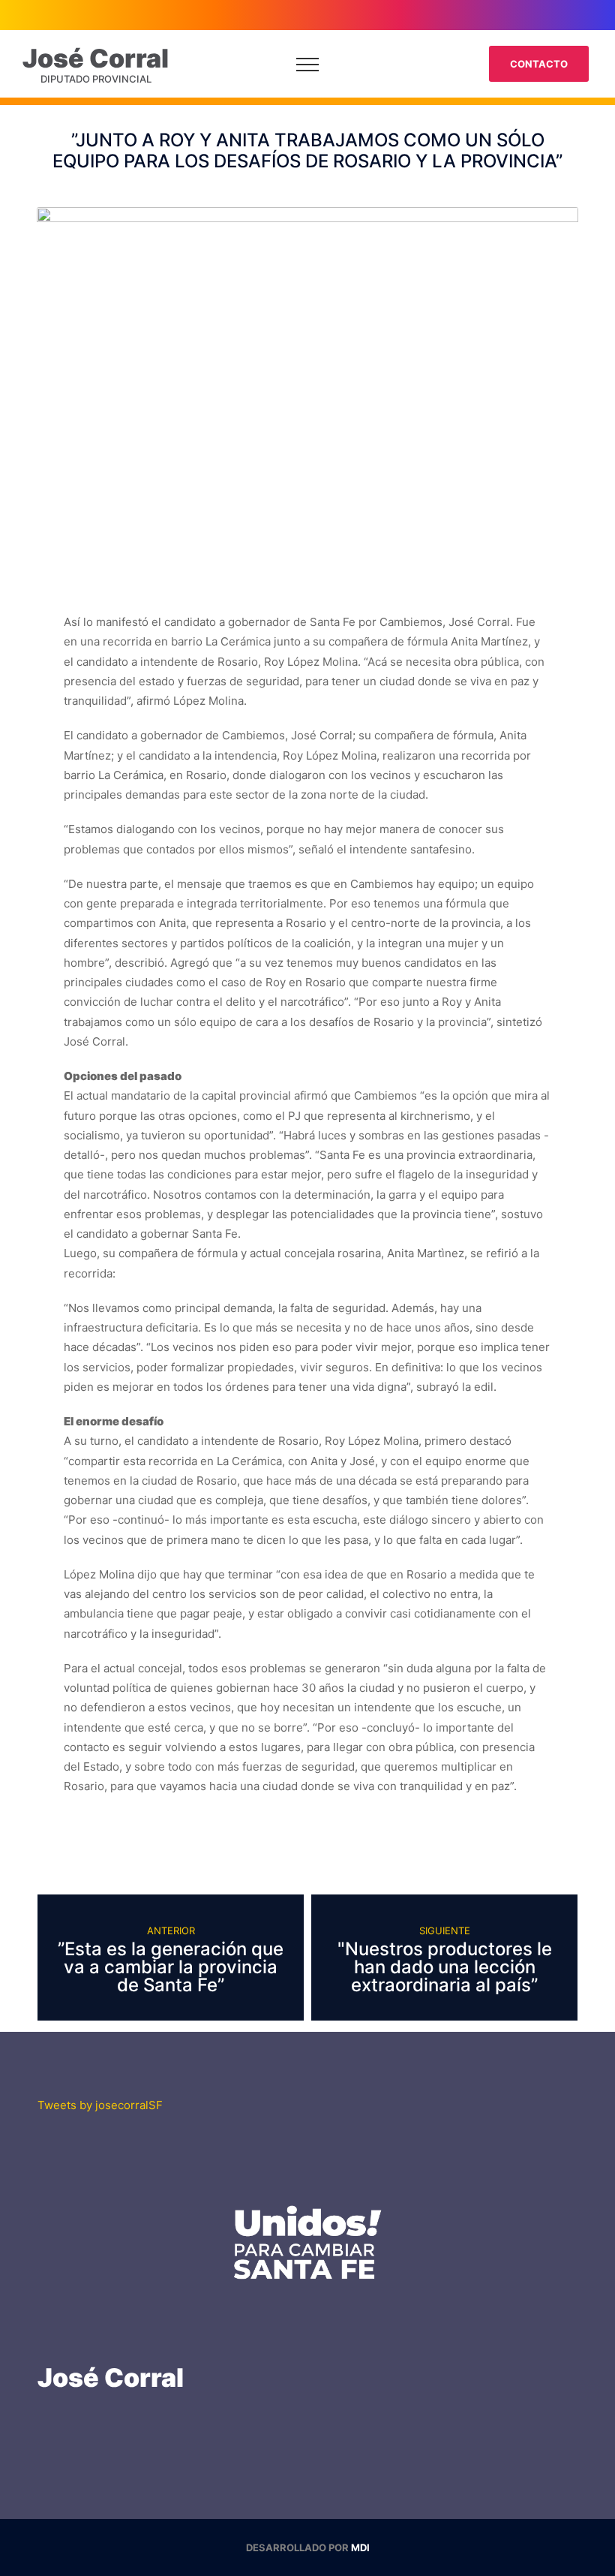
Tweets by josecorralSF (100, 2105)
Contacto (539, 64)
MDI (360, 2547)
